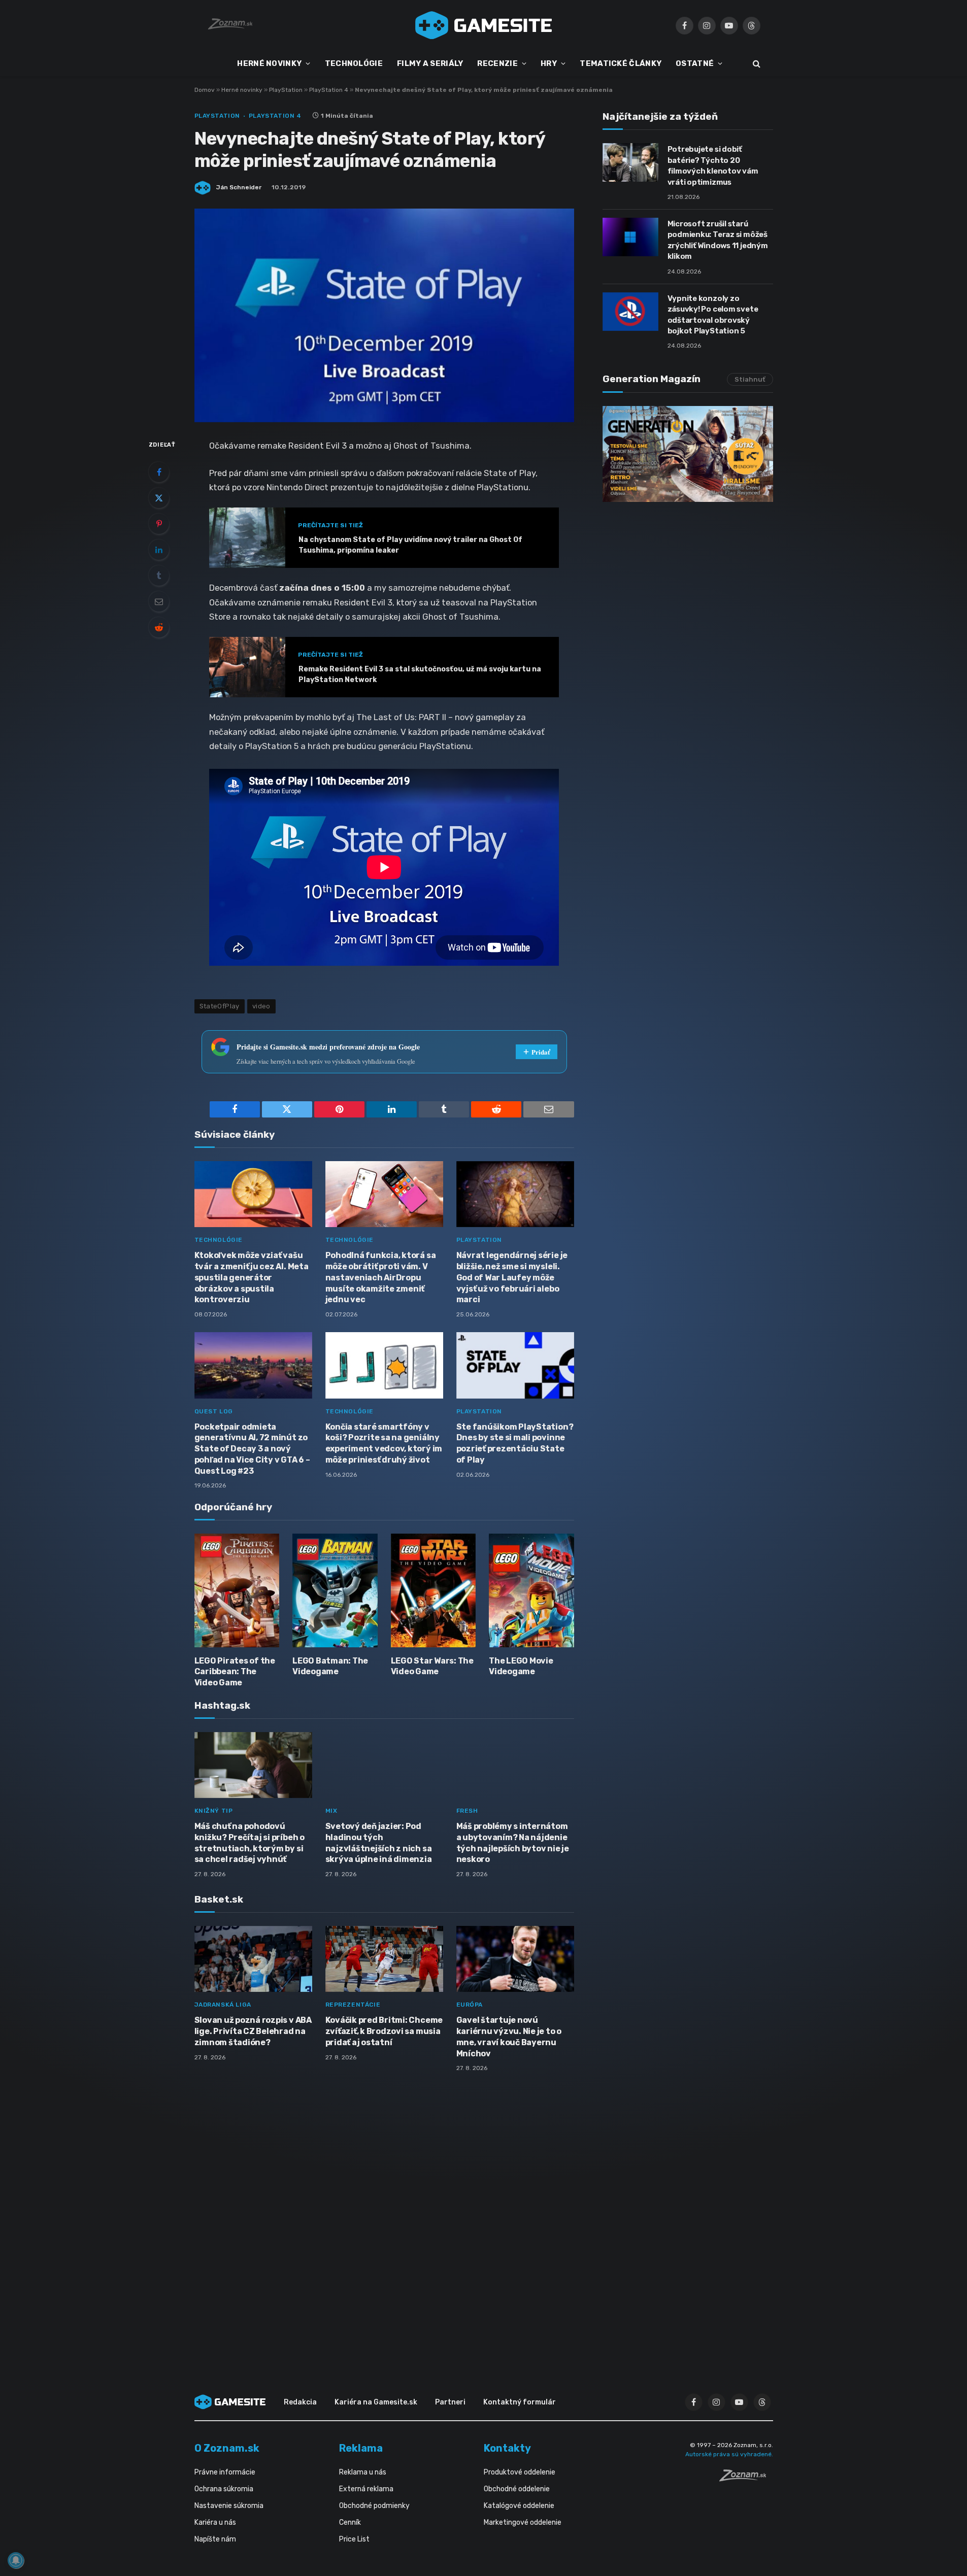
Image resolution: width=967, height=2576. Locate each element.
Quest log (214, 1411)
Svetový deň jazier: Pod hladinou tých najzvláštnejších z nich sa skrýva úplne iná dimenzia (379, 1843)
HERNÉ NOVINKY (269, 63)
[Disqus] (384, 2215)
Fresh (467, 1811)
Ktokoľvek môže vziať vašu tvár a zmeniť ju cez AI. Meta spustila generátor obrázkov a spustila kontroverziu (252, 1277)
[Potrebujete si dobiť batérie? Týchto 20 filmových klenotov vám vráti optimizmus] (630, 162)
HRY (549, 63)
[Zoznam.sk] (746, 2479)
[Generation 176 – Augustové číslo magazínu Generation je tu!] (688, 454)
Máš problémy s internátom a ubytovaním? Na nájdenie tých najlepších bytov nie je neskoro (513, 1843)
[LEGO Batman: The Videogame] (335, 1590)
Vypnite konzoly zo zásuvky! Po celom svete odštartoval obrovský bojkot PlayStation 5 (713, 315)
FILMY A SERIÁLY (430, 63)
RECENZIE (497, 63)
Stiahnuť (750, 379)
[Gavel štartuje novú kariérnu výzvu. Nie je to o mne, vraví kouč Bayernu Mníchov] (515, 1959)
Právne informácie (225, 2472)
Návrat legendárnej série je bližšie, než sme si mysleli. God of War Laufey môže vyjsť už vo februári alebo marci (512, 1277)
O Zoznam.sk (227, 2448)
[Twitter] (159, 498)
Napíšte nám (215, 2539)
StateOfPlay (220, 1006)
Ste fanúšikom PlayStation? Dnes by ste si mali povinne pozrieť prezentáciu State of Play (515, 1443)
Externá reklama (366, 2489)
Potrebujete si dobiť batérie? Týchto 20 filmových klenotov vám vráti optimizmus (713, 165)
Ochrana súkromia (224, 2489)
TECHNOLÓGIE (354, 63)
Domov (205, 90)
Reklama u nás (363, 2472)
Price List (354, 2539)
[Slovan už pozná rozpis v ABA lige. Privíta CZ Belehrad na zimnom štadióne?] (253, 1959)
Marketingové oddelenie (523, 2522)
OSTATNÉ (695, 63)
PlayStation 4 (329, 90)
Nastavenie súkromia (229, 2506)
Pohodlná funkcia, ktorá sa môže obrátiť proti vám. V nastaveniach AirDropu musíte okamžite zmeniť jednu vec (381, 1277)
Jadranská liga (223, 2005)
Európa (470, 2005)
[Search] (756, 64)
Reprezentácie (353, 2005)
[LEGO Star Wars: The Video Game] (434, 1590)
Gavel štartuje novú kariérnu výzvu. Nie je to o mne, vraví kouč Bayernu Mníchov (509, 2037)
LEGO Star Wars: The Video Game (432, 1666)
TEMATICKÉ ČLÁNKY (621, 63)
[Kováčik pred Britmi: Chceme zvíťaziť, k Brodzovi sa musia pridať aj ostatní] (384, 1959)
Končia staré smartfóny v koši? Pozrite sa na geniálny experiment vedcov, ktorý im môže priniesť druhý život (384, 1443)
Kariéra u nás (215, 2522)
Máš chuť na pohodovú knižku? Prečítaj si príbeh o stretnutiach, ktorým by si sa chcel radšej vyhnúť (249, 1843)
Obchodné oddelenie (517, 2489)
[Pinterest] (159, 524)
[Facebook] (159, 472)
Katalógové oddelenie (519, 2506)
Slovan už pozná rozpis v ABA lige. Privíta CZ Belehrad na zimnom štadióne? (253, 2031)
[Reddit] (159, 627)
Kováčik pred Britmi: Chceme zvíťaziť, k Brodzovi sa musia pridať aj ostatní (384, 2031)
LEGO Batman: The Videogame (330, 1666)
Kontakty (507, 2448)
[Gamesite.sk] (484, 25)
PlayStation (286, 90)
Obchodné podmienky (374, 2506)
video (261, 1006)
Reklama (361, 2448)
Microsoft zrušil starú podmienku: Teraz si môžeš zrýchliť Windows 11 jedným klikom (718, 240)
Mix (331, 1811)
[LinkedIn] (159, 550)
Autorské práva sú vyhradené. (729, 2454)
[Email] (159, 601)
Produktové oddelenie (520, 2472)
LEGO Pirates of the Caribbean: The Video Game (235, 1672)
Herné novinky (242, 90)
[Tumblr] (159, 575)
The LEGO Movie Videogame (521, 1666)
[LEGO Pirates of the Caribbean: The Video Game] (237, 1590)
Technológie (219, 1240)
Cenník (350, 2522)
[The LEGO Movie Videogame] (531, 1590)
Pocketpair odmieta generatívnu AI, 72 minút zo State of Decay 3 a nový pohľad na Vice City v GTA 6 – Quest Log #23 (252, 1449)
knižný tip (214, 1811)
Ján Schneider (239, 187)
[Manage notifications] (16, 2560)
